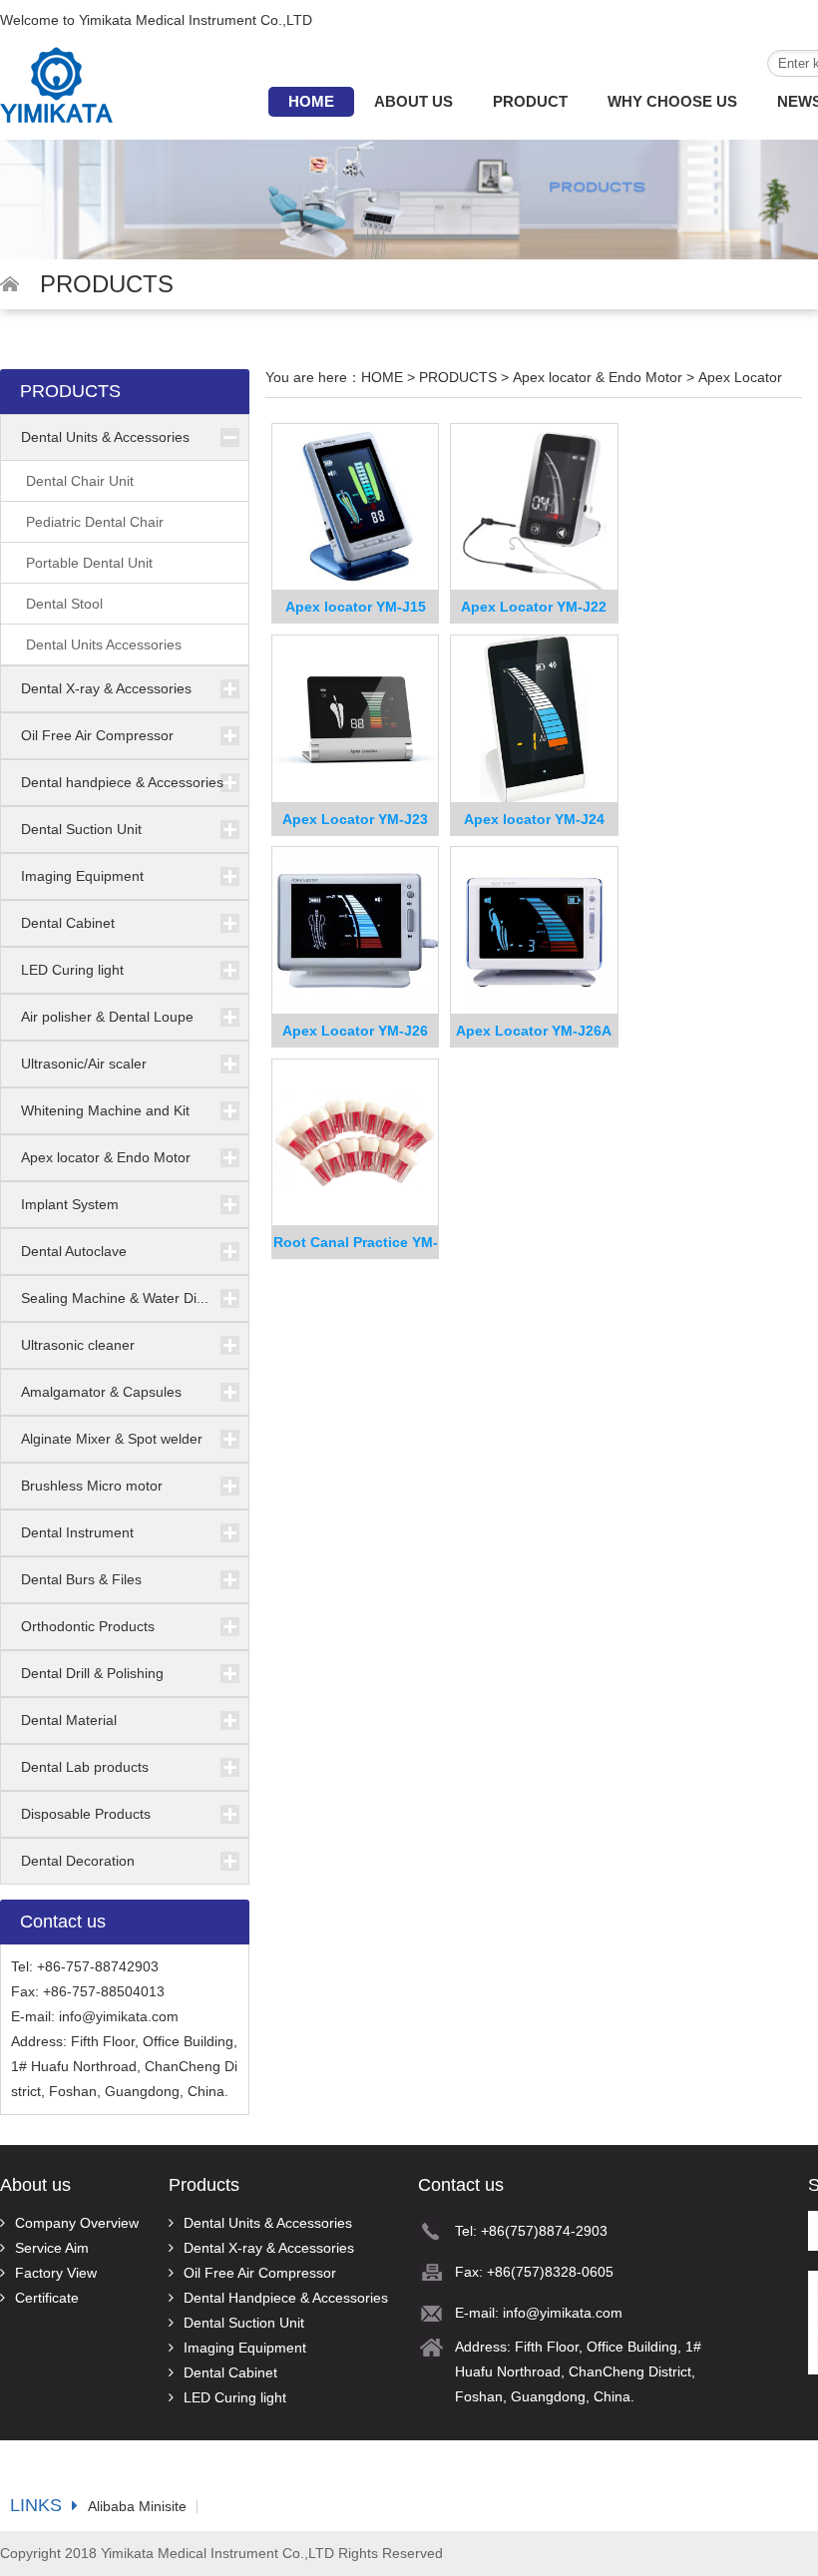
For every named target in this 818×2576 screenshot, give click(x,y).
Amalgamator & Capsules (101, 1392)
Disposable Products (86, 1814)
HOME (382, 377)
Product (530, 101)
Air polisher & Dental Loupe (107, 1017)
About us (413, 101)
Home (311, 101)
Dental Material (69, 1720)
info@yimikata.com (119, 2016)
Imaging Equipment (82, 876)
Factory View (56, 2273)
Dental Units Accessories (104, 644)
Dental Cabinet (68, 923)
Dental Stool (64, 604)
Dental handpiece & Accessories (122, 782)
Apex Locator (740, 377)
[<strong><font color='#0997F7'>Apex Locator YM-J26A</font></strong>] (534, 931)
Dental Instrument (77, 1532)
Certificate (47, 2298)
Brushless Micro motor (92, 1486)
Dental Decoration (78, 1861)
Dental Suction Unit (81, 829)
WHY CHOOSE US (672, 101)
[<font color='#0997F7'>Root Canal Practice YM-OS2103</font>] (356, 1143)
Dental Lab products (85, 1767)
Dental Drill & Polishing (92, 1673)
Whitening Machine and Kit (105, 1110)
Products (204, 2185)
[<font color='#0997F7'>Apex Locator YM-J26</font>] (356, 931)
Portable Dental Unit (89, 563)
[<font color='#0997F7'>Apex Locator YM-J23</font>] (356, 719)
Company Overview (77, 2223)
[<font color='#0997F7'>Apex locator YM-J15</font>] (356, 508)
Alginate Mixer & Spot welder (112, 1439)
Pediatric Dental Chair (95, 522)
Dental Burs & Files (81, 1579)
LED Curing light (72, 970)
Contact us (461, 2185)
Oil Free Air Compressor (97, 735)
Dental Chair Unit (80, 481)
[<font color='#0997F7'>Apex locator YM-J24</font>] (534, 719)
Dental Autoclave (74, 1251)
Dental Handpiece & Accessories (286, 2298)
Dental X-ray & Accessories (106, 688)
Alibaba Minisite (137, 2507)
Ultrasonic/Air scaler (84, 1064)
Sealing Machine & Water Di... (115, 1298)
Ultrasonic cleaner (78, 1345)
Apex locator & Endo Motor (106, 1157)
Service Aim (52, 2248)
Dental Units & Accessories (105, 437)
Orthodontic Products (88, 1626)
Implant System (70, 1204)
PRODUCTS (458, 377)
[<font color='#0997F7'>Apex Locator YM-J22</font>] (534, 508)
